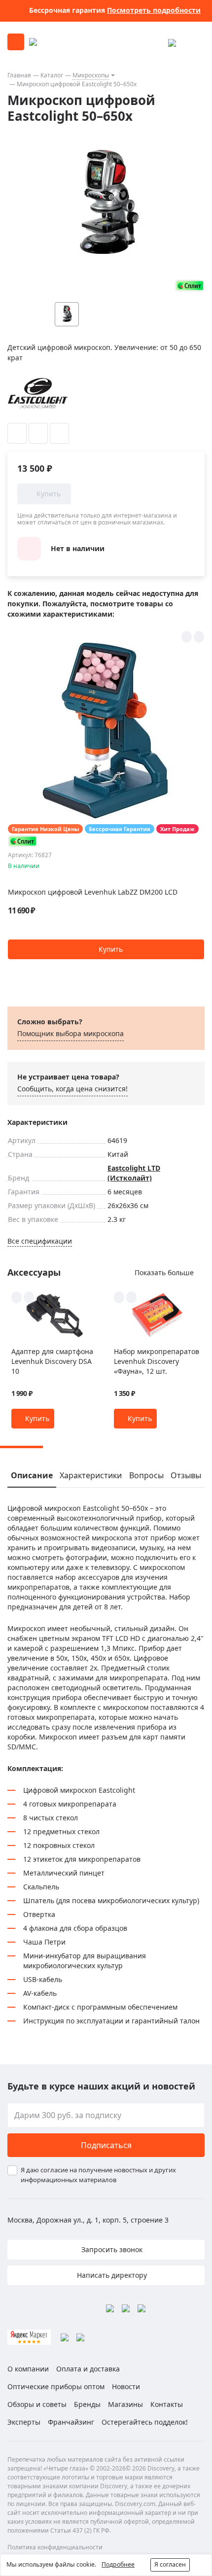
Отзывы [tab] (186, 1475)
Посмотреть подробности (154, 10)
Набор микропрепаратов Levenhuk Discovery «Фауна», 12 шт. (157, 1361)
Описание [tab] (32, 1475)
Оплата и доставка (88, 2369)
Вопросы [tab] (146, 1475)
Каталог (52, 75)
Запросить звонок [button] (111, 2249)
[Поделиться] (59, 433)
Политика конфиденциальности (55, 2547)
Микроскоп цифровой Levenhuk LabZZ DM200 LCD (93, 892)
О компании (28, 2369)
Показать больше (164, 1272)
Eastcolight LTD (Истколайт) (134, 1173)
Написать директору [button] (111, 2275)
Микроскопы (91, 75)
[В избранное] (17, 433)
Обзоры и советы (37, 2404)
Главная (19, 75)
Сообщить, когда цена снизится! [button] (72, 1089)
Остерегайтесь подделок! (145, 2422)
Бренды (87, 2404)
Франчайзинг (71, 2422)
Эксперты (24, 2422)
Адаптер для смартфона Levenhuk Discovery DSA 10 (52, 1361)
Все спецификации (40, 1241)
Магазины (125, 2404)
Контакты (167, 2404)
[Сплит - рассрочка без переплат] (190, 286)
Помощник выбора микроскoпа (71, 1033)
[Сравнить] (38, 433)
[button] (106, 949)
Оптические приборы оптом (56, 2386)
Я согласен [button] (170, 2564)
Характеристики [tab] (91, 1475)
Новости (126, 2386)
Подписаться (106, 2145)
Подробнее (118, 2564)
